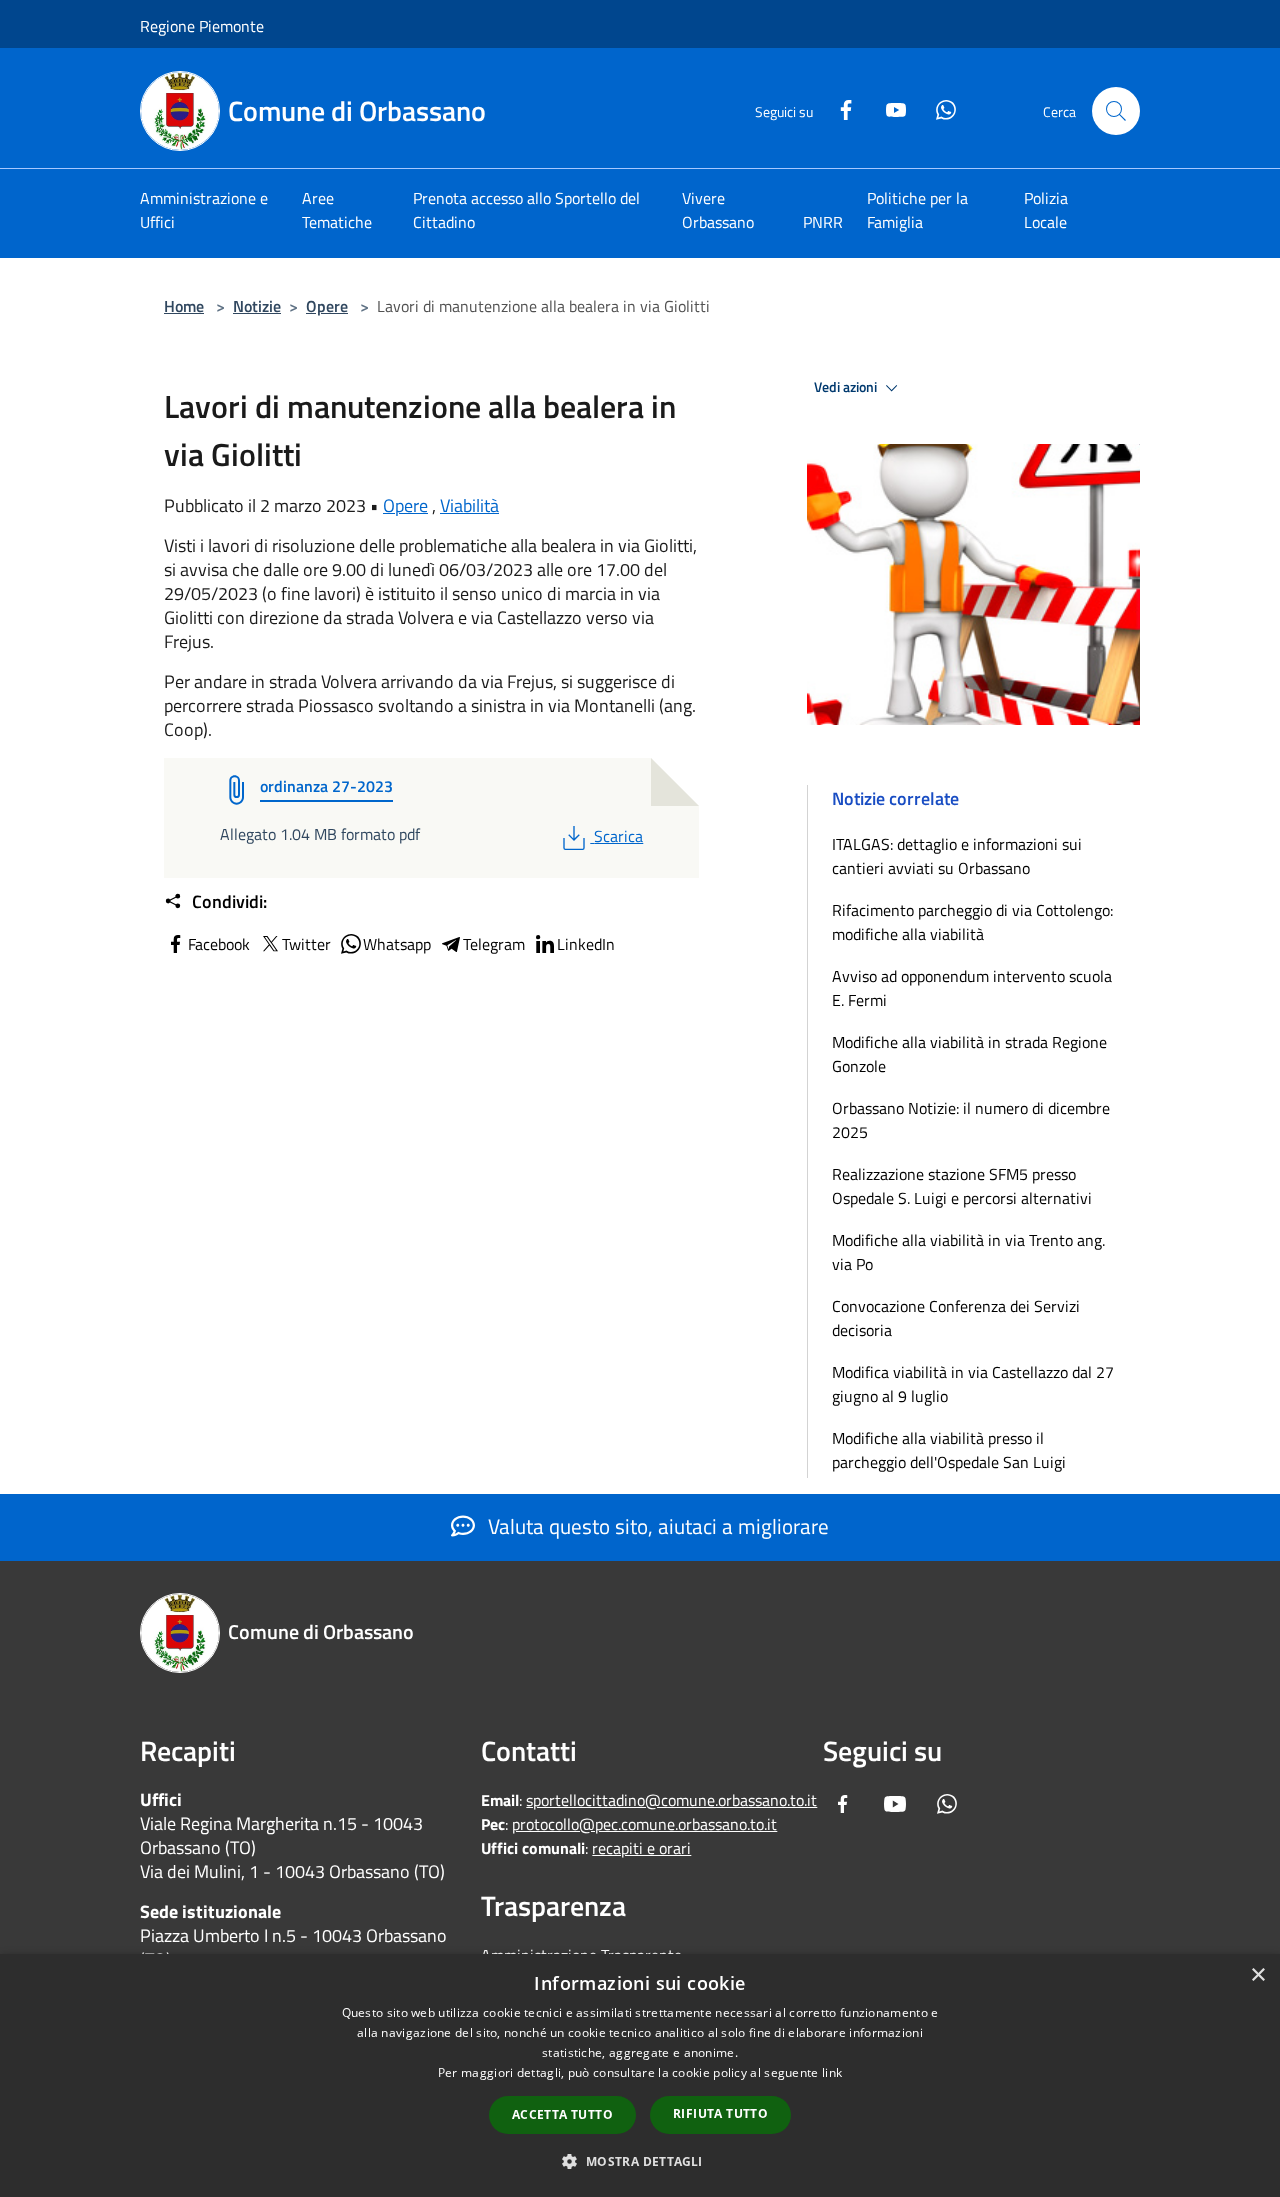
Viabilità (469, 505)
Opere (327, 306)
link (832, 2072)
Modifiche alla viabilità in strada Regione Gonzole (969, 1054)
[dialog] (640, 2075)
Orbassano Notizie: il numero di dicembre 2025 (971, 1120)
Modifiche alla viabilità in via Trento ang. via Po (968, 1252)
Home (184, 306)
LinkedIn (586, 944)
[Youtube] (888, 107)
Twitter (306, 944)
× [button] (1257, 1975)
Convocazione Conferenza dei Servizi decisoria (956, 1318)
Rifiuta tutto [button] (720, 2113)
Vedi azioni (847, 387)
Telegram (494, 944)
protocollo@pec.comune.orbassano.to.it (644, 1824)
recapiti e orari (641, 1848)
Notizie (257, 306)
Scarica (618, 836)
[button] (639, 2161)
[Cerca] (1116, 111)
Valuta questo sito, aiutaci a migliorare (656, 1526)
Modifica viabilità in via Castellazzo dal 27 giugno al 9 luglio (973, 1384)
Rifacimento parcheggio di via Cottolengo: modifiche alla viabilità (972, 922)
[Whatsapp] (938, 107)
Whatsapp (397, 944)
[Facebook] (838, 107)
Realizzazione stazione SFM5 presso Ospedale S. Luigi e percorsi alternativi (962, 1186)
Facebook (219, 944)
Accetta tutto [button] (562, 2114)
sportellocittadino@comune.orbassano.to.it (671, 1800)
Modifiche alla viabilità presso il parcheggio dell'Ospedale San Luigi (949, 1450)
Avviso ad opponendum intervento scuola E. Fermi (972, 988)
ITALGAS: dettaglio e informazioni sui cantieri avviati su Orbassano (957, 856)
